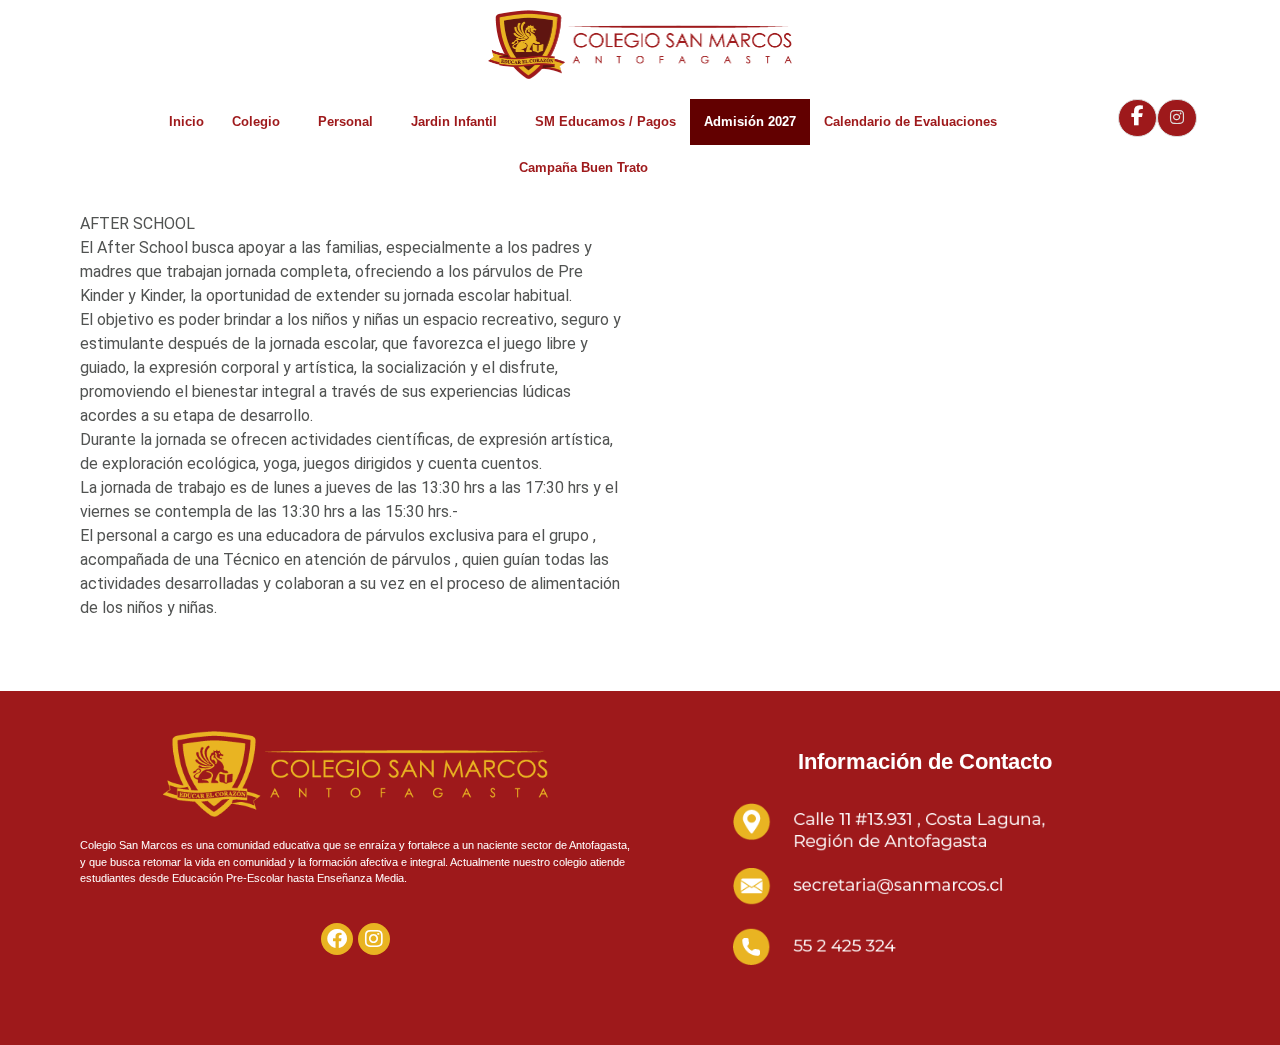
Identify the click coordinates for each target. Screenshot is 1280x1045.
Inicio (186, 121)
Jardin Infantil (454, 121)
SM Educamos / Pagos (605, 121)
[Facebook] (337, 939)
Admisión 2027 (750, 121)
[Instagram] (374, 939)
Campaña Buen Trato (583, 167)
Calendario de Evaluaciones (910, 121)
